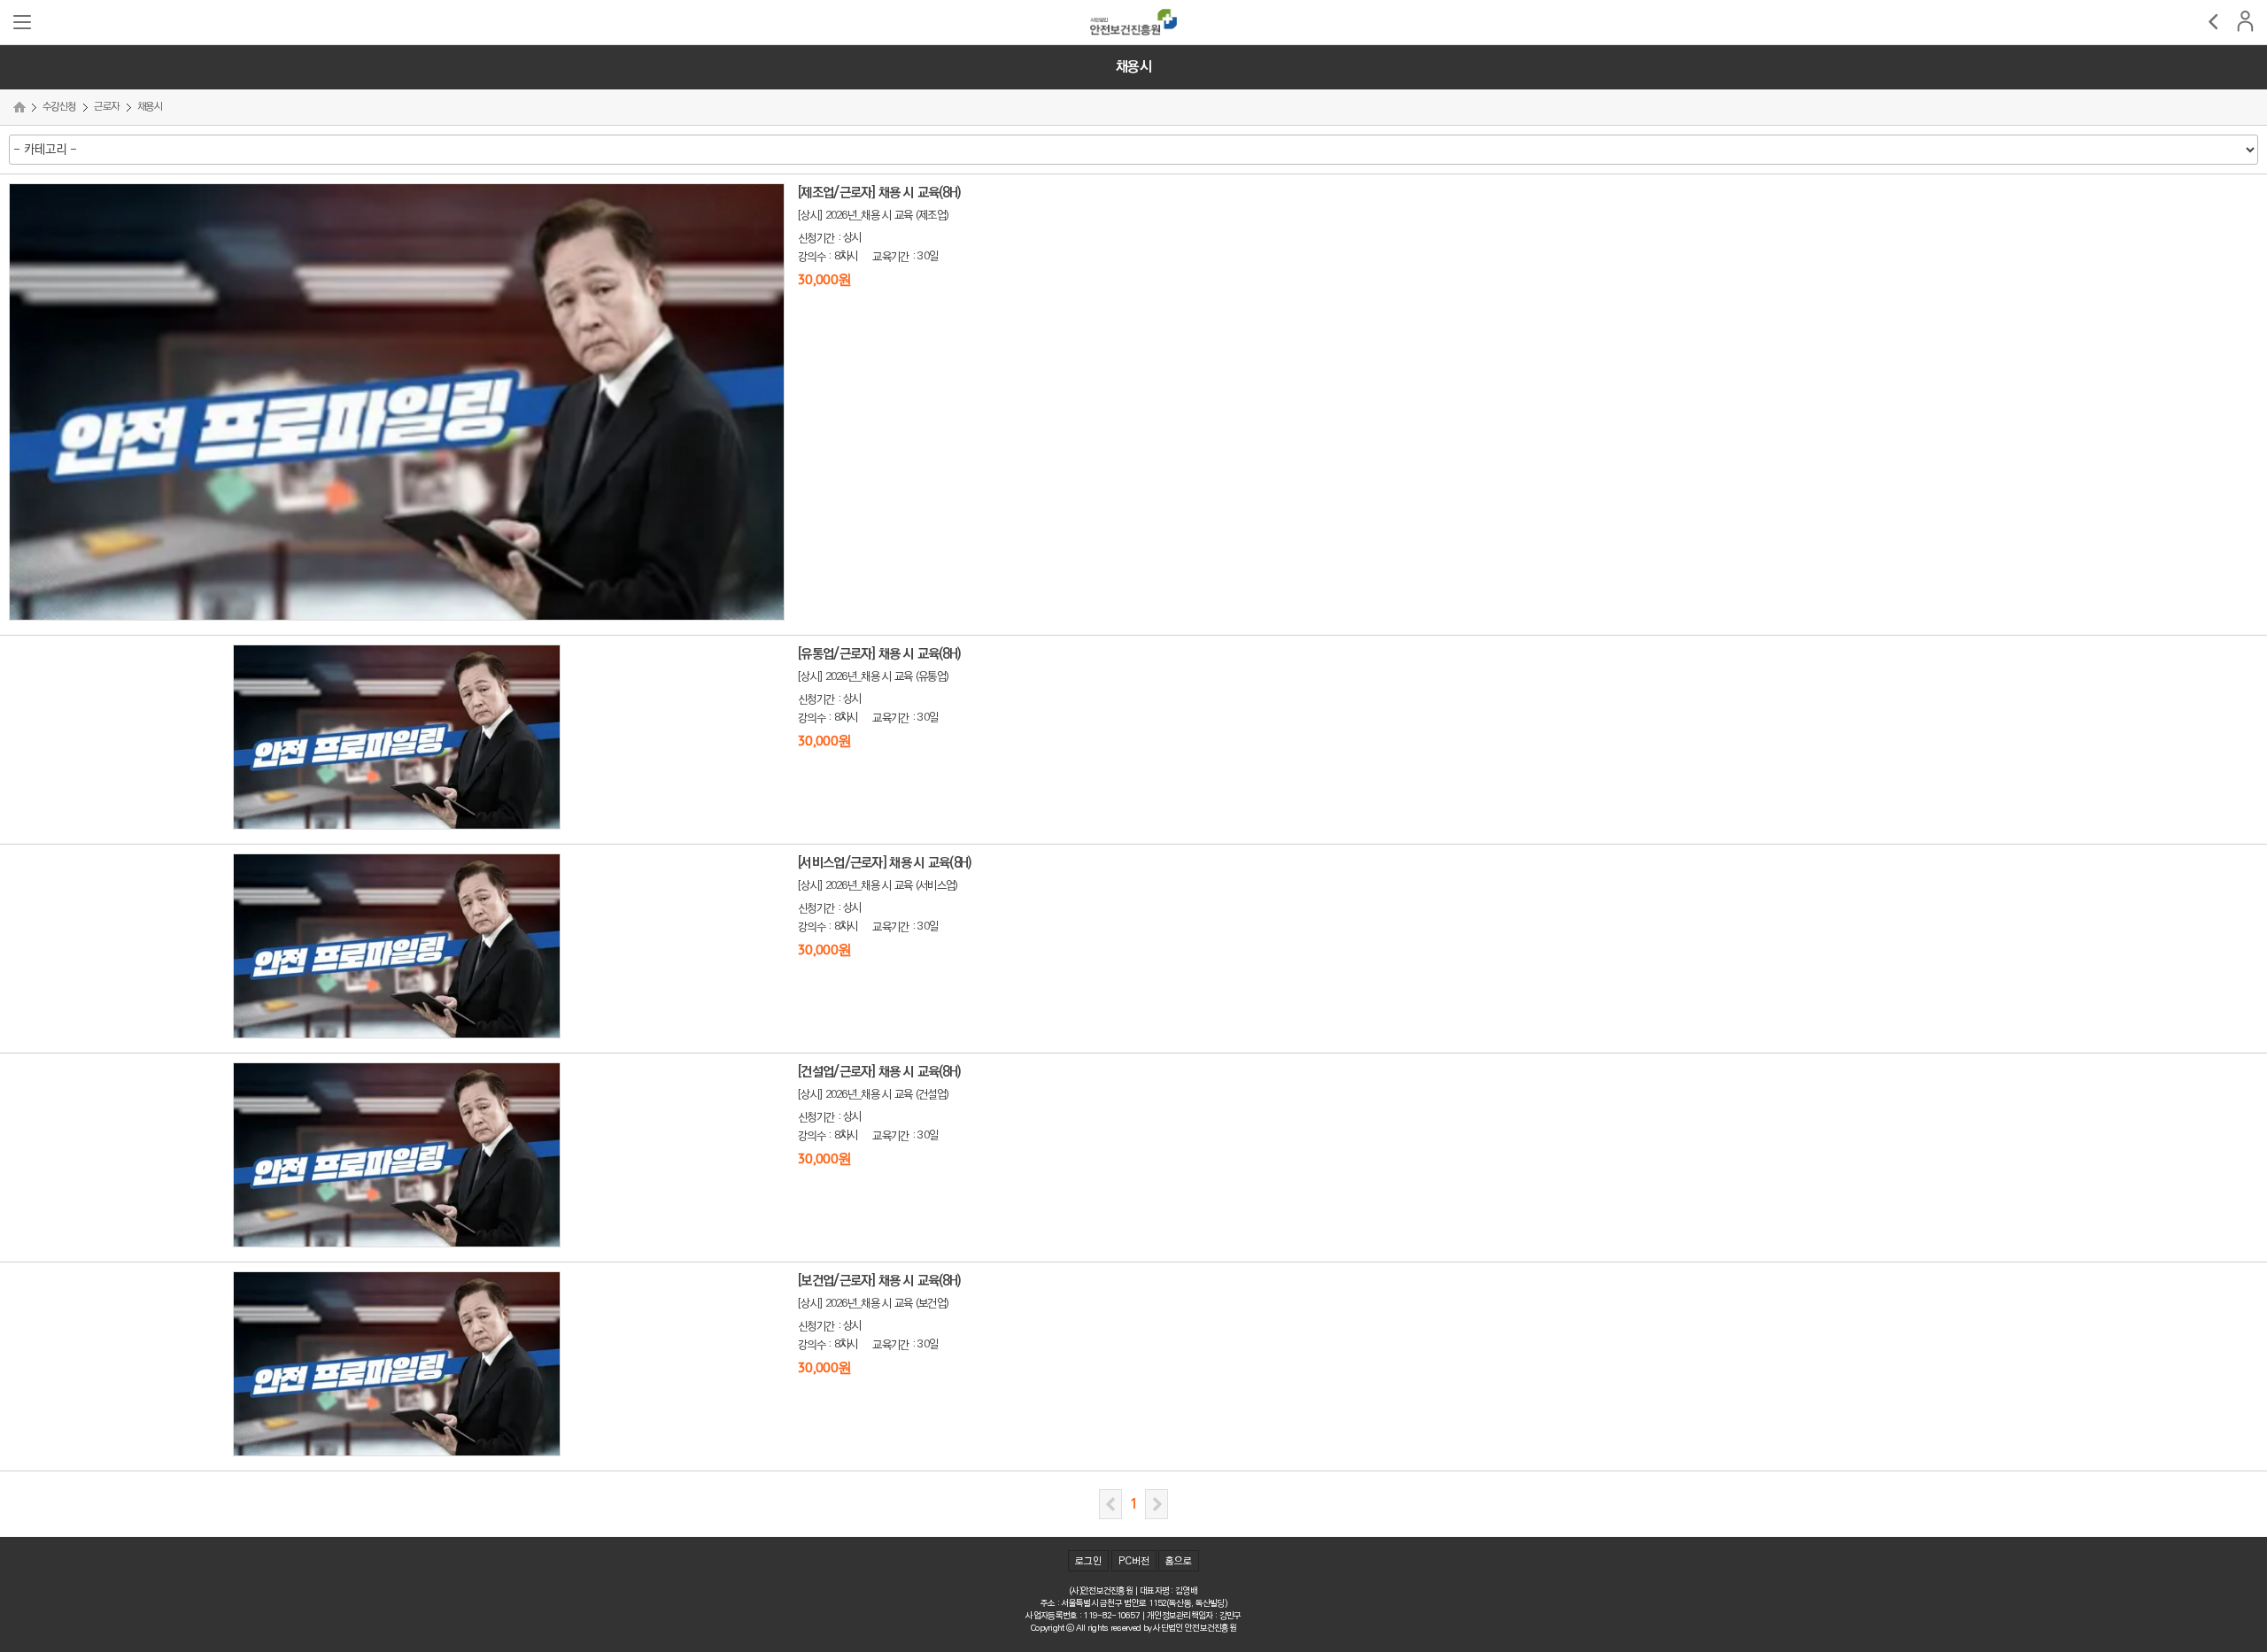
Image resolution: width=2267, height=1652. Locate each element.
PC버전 (1134, 1562)
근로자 (106, 107)
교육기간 (890, 257)
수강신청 (59, 107)
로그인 (1088, 1562)
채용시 (150, 107)
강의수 (812, 257)
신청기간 (816, 238)
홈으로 (1179, 1562)
